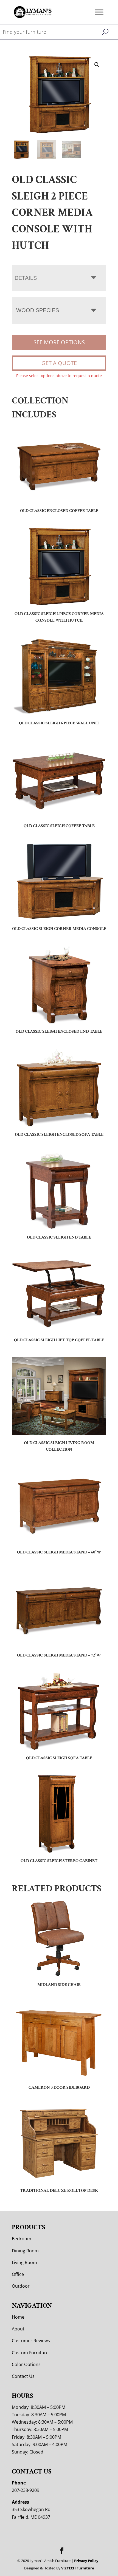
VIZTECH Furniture (78, 2568)
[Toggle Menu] (99, 12)
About (18, 2329)
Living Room (24, 2262)
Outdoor (21, 2286)
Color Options (26, 2364)
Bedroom (22, 2239)
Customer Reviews (31, 2341)
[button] (97, 65)
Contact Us (23, 2376)
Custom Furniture (30, 2353)
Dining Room (25, 2251)
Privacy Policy (86, 2561)
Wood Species (38, 310)
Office (18, 2274)
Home (18, 2317)
